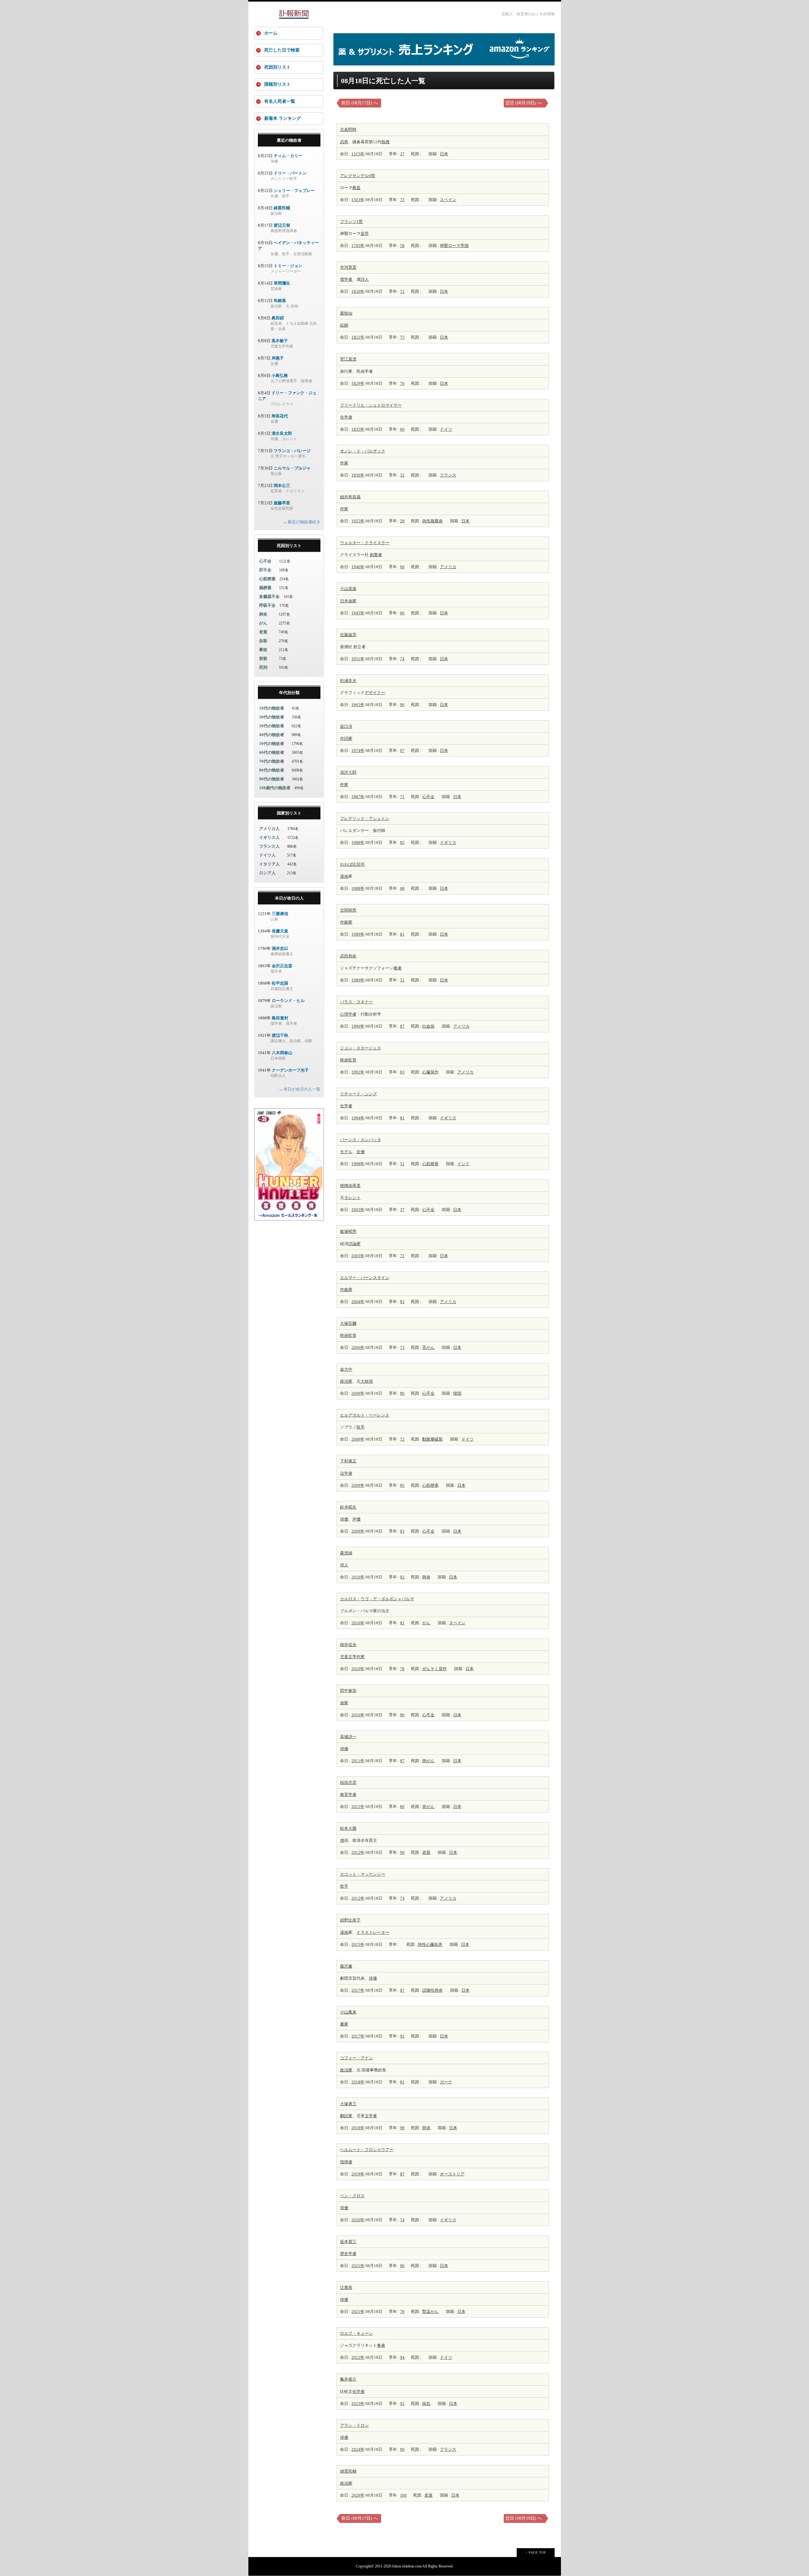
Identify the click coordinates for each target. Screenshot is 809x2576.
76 (402, 383)
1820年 (358, 291)
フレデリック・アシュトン (365, 818)
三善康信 (280, 914)
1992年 (358, 1072)
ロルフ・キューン (356, 2333)
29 (402, 521)
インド (463, 1164)
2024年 (358, 2449)
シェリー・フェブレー (294, 191)
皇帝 (365, 234)
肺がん (428, 1761)
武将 (344, 142)
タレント (352, 1198)
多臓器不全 (269, 596)
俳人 (344, 1565)
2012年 (358, 1852)
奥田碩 (278, 318)
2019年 (358, 2174)
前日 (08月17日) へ (360, 103)
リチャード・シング (359, 1094)
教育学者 (348, 1795)
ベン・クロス (352, 2196)
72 (402, 291)
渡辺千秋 (280, 1035)
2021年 (358, 2266)
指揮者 (346, 2162)
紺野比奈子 (350, 1920)
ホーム (271, 33)
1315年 (358, 154)
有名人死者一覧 (280, 101)
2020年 (358, 2220)
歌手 (361, 1427)
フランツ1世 (351, 221)
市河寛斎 (348, 267)
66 (402, 567)
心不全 (428, 797)
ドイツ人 (267, 855)
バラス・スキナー (356, 1002)
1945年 (358, 613)
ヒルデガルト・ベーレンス (365, 1415)
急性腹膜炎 (432, 521)
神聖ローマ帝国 (454, 246)
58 (402, 246)
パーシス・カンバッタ (361, 1140)
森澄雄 (346, 1553)
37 (402, 154)
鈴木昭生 (348, 1507)
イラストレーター (373, 1932)
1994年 (358, 1118)
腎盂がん (430, 2312)
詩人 (365, 279)
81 (402, 934)
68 (402, 888)
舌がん (428, 1347)
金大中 (346, 1369)
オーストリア (452, 2174)
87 (402, 1026)
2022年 (358, 2357)
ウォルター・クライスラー (365, 543)
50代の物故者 (272, 744)
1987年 (358, 797)
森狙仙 (346, 313)
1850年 (358, 475)
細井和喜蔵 (350, 497)
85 (402, 842)
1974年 (358, 750)
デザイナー (375, 693)
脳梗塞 (265, 588)
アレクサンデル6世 (358, 176)
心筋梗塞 (430, 1164)
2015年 (358, 1944)
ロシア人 (267, 873)
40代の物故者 (272, 735)
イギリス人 (269, 837)
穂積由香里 (350, 1186)
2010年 (358, 1577)
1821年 (358, 337)
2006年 (358, 1347)
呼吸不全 (267, 605)
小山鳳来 (348, 2012)
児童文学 (348, 1657)
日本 (444, 154)
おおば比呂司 (352, 864)
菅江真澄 (348, 359)
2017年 (358, 1990)
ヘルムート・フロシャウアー (367, 2150)
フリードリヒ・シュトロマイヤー (371, 405)
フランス (448, 475)
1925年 (358, 521)
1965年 (358, 705)
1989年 (358, 934)
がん (426, 1623)
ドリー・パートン (290, 173)
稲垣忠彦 (348, 1783)
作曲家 (346, 922)
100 (403, 2495)
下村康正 (348, 1461)
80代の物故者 (272, 770)
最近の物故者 (289, 140)
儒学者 (346, 279)
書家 (344, 2024)
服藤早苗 (282, 503)
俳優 (344, 1519)
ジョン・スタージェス (361, 1048)
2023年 (358, 2404)
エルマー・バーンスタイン (365, 1278)
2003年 (358, 1210)
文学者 (371, 2116)
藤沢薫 (346, 1966)
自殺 (263, 641)
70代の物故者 (272, 761)
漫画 (344, 876)
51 (402, 980)
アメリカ (448, 567)
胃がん (428, 1807)
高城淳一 (348, 1737)
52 (402, 475)
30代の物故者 (272, 726)
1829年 (358, 383)
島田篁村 (280, 1018)
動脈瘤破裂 (432, 1439)
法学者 (346, 1473)
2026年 (358, 2495)
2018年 (358, 2082)
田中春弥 (348, 1691)
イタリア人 (269, 864)
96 (402, 1715)
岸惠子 (278, 358)
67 (402, 750)
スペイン (448, 200)
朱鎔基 (280, 301)
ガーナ (446, 2082)
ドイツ (446, 429)
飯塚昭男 (348, 1231)
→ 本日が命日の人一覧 (299, 1089)
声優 (356, 1519)
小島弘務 (280, 375)
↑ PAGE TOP (536, 2552)
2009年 (358, 1393)
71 (402, 797)
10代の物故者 (272, 708)
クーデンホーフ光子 (290, 1070)
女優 (361, 1152)
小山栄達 (348, 589)
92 (402, 1577)
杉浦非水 (348, 681)
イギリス (448, 842)
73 (402, 200)
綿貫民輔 (348, 2471)
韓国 (457, 1393)
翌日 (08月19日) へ (524, 103)
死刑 (263, 667)
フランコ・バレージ (292, 451)
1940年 (358, 567)
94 (402, 2357)
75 (402, 337)
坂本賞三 (348, 2242)
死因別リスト (277, 67)
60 (402, 429)
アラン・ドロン (354, 2425)
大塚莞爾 (348, 1323)
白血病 (428, 1026)
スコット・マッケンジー (363, 1874)
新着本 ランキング (283, 118)
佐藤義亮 (348, 635)
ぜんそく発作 (435, 1669)
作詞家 (346, 738)
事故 (263, 650)
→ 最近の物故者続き (301, 522)
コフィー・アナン (356, 2058)
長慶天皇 (280, 931)
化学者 (346, 417)
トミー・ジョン (288, 266)
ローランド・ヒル (288, 1001)
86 (402, 1393)
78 (402, 1669)
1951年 (358, 659)
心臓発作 (430, 1072)
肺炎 (426, 1577)
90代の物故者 (272, 779)
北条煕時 (348, 129)
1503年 (358, 200)
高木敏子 (280, 341)
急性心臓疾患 (430, 1944)
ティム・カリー (288, 156)
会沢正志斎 (282, 966)
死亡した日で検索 (282, 50)
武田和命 (348, 956)
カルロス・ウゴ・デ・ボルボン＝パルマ (377, 1599)
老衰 (426, 1852)
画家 (352, 601)
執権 (386, 142)
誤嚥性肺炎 (432, 1990)
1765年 (358, 246)
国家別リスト (289, 813)
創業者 (376, 555)
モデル (346, 1152)
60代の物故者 (272, 752)
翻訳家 (346, 2116)
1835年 (358, 429)
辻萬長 (346, 2287)
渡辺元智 (282, 225)
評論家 (354, 1244)
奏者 (398, 968)
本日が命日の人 (289, 898)
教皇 (356, 188)
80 (402, 1807)
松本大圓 (348, 1828)
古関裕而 (348, 910)
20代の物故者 (272, 717)
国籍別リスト (277, 84)
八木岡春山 (282, 1053)
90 (402, 705)
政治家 (346, 1381)
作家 (344, 463)
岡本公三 (282, 486)
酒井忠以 (280, 948)
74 (402, 659)
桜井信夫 (348, 1645)
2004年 (358, 1302)
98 (402, 2128)
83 (402, 1072)
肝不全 (265, 570)
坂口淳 (346, 726)
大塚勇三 (348, 2104)
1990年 (358, 1026)
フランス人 (269, 846)
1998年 (358, 1164)
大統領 (367, 1381)
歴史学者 (348, 2254)
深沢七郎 (348, 772)
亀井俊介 (348, 2379)
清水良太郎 (282, 433)
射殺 (263, 658)
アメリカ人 (269, 829)
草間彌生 (282, 283)
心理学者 (348, 1014)
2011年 (358, 1761)
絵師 (344, 325)
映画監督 (348, 1060)
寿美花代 (280, 416)
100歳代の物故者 (275, 788)
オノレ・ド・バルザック (363, 451)
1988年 (358, 842)
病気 (426, 2404)
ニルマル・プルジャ (292, 468)
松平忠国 (280, 983)
